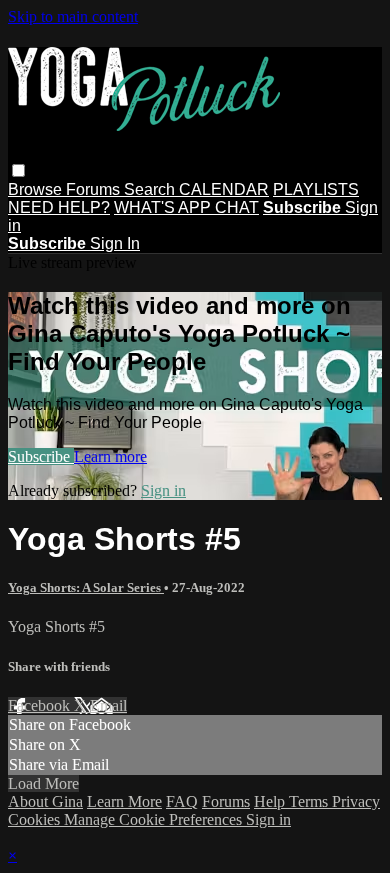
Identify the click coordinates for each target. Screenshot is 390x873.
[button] (18, 170)
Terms (310, 801)
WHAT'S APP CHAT (186, 207)
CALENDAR (224, 189)
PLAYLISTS (316, 189)
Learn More (124, 801)
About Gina (45, 801)
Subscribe (41, 456)
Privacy (356, 801)
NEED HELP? (59, 207)
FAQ (182, 801)
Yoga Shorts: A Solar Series (86, 587)
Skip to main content (73, 16)
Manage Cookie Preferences (155, 819)
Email (108, 705)
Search (151, 189)
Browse (37, 189)
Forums (95, 189)
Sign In (115, 243)
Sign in (163, 490)
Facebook (41, 705)
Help (271, 801)
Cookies (36, 819)
